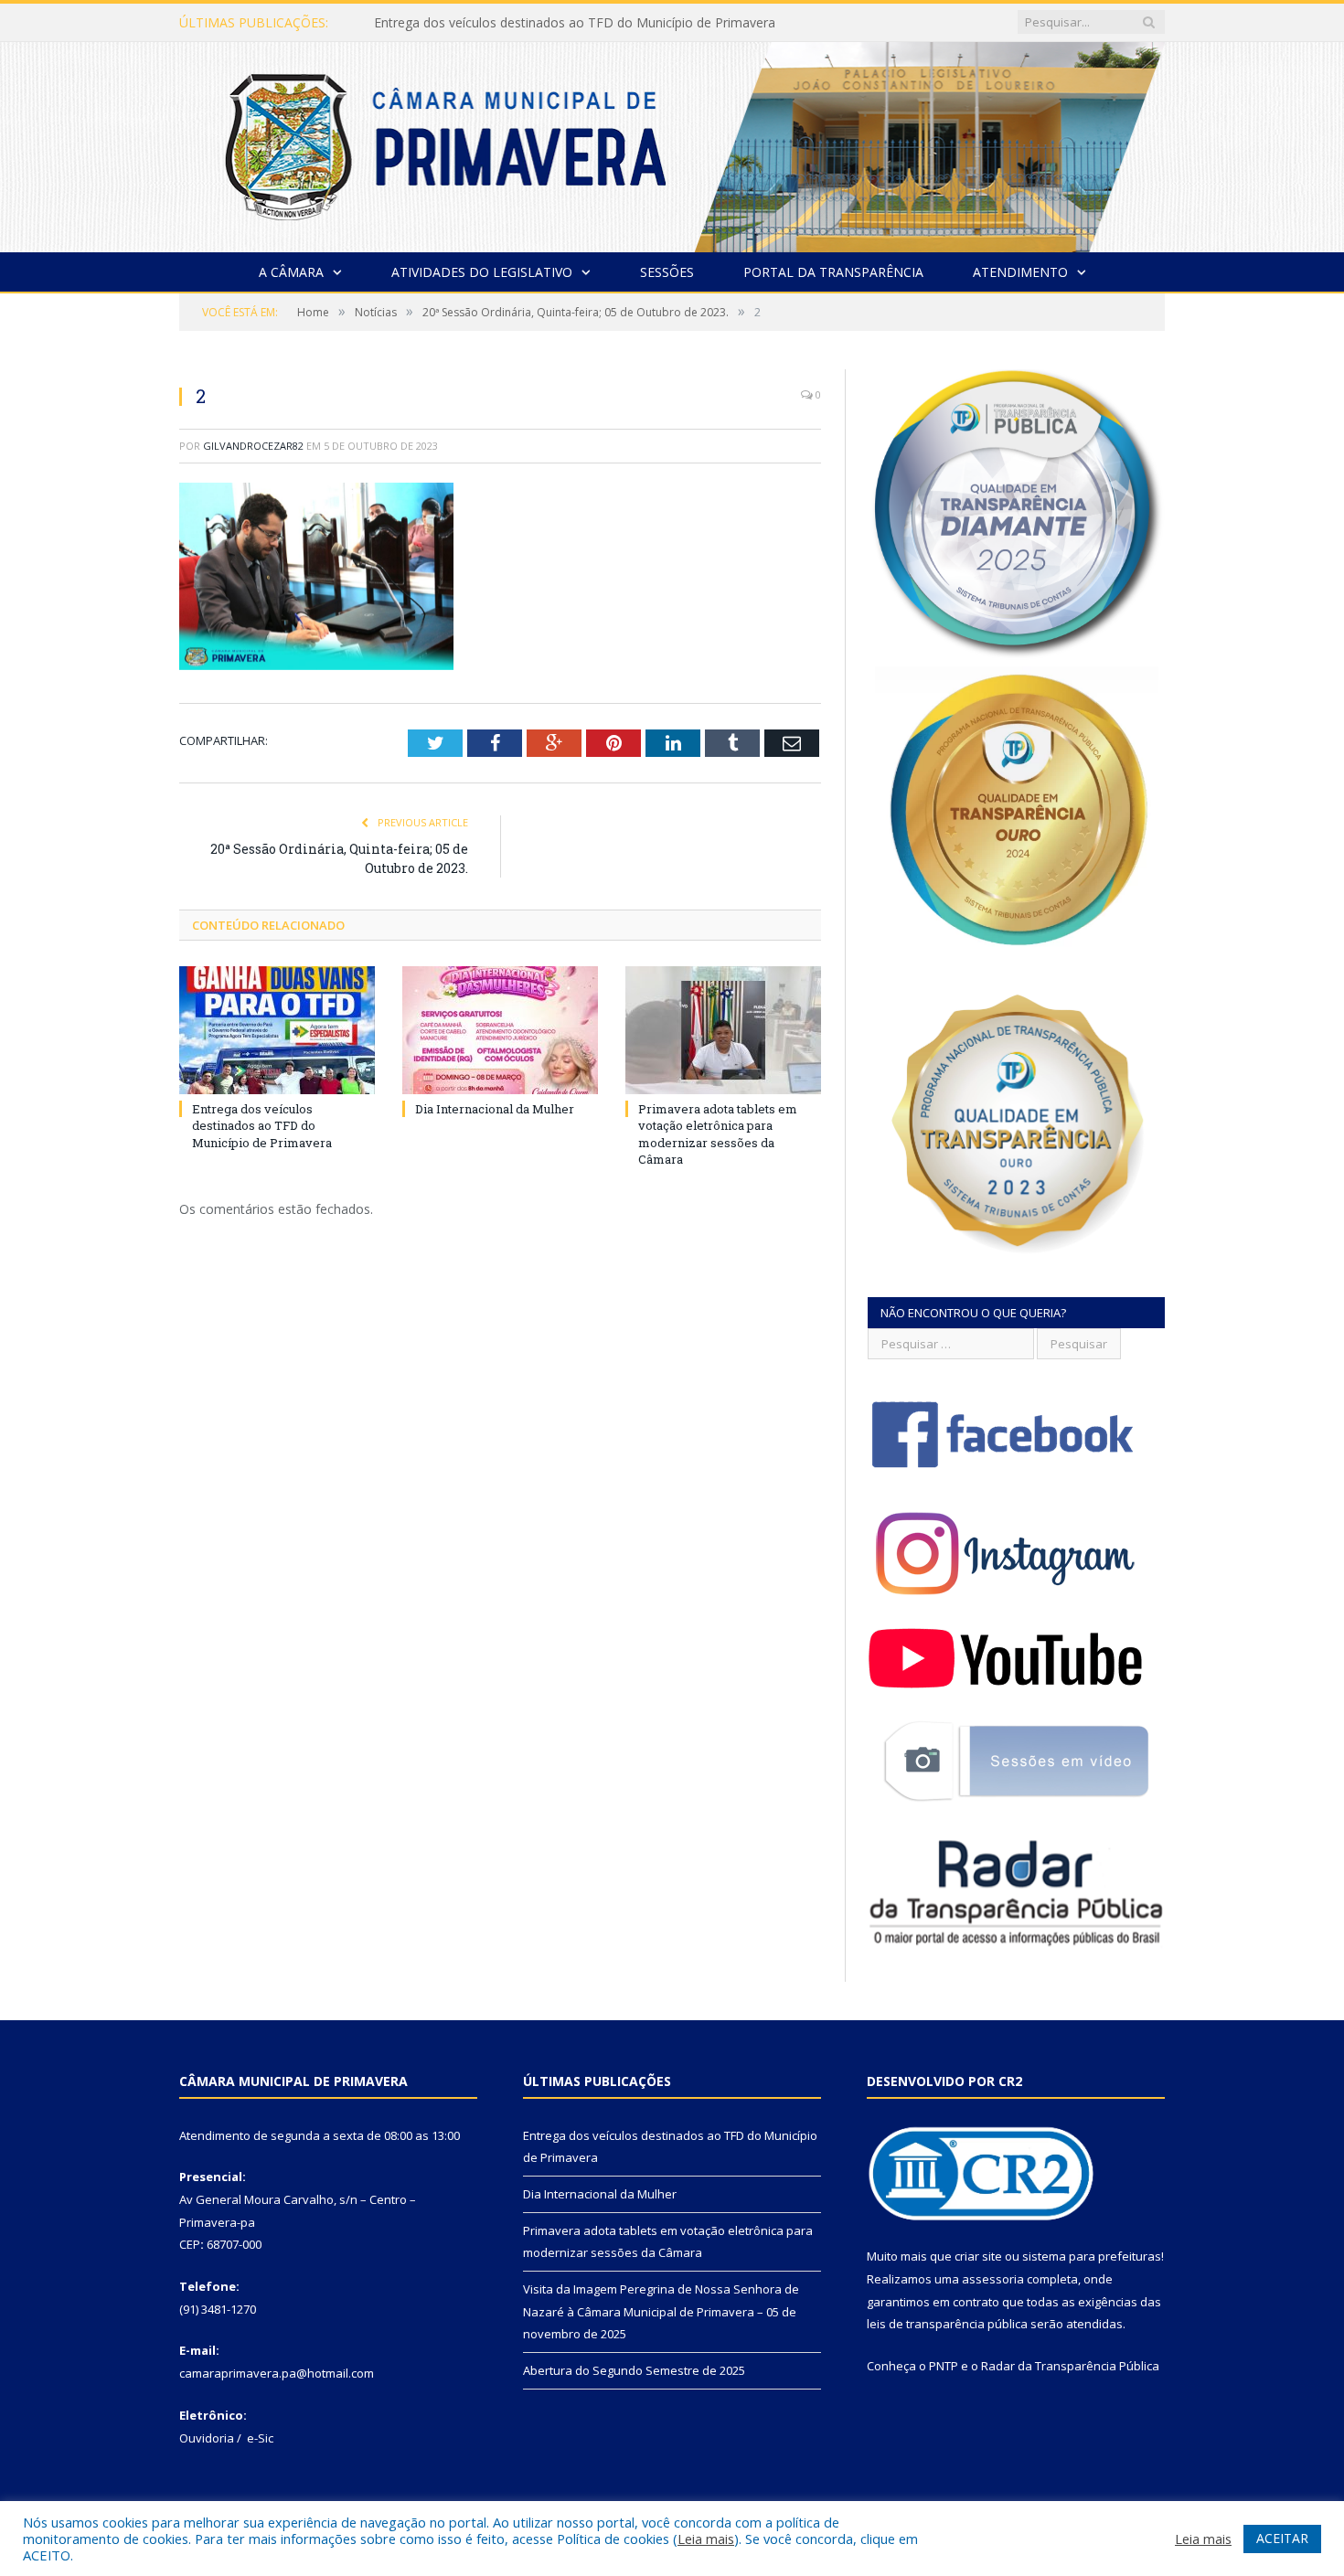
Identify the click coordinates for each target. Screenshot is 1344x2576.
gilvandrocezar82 (253, 446)
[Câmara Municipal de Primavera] (672, 143)
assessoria (993, 2279)
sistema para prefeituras (1092, 2256)
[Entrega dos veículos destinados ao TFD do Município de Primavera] (277, 1030)
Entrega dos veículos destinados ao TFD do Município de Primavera (262, 1125)
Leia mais (706, 2539)
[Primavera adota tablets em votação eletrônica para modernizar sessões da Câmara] (723, 1030)
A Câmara (291, 272)
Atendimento (1020, 272)
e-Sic (260, 2438)
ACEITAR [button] (1282, 2538)
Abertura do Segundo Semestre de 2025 (634, 2370)
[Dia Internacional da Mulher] (500, 1030)
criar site (978, 2256)
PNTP (944, 2366)
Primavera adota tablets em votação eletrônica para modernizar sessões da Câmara (718, 1134)
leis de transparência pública (947, 2324)
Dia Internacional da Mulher (456, 23)
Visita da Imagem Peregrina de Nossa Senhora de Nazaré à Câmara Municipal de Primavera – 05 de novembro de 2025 (661, 2311)
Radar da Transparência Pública (1070, 2366)
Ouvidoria (207, 2438)
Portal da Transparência (833, 272)
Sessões (667, 272)
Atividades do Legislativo (482, 272)
